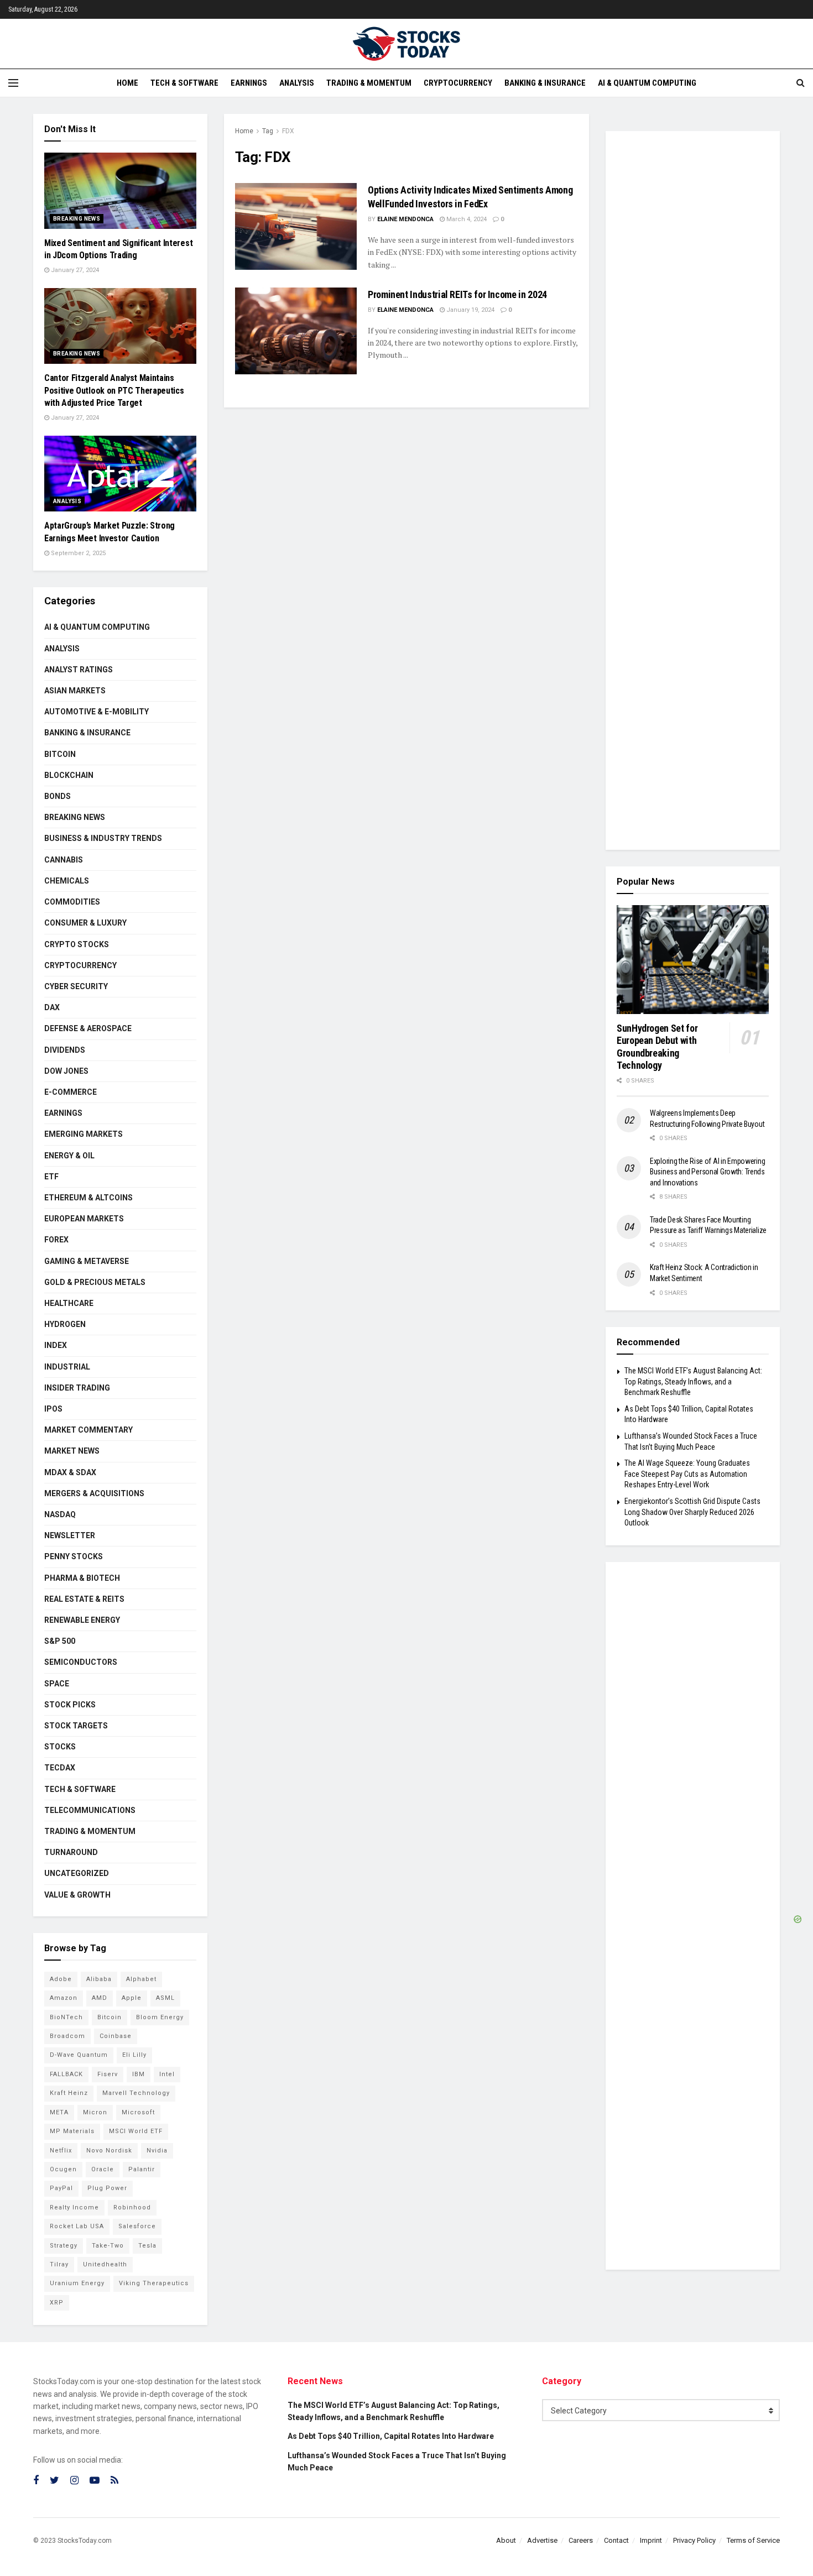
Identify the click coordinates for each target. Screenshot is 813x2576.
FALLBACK (66, 2074)
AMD (100, 1998)
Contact (616, 2540)
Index (56, 1345)
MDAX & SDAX (70, 1472)
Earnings (249, 83)
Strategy (64, 2246)
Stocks (60, 1747)
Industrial (67, 1367)
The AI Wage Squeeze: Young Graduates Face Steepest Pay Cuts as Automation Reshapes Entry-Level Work (687, 1474)
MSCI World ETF (136, 2131)
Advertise (542, 2540)
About (506, 2540)
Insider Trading (77, 1388)
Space (57, 1684)
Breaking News (77, 219)
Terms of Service (753, 2540)
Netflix (61, 2151)
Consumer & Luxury (85, 923)
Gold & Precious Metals (95, 1282)
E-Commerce (71, 1092)
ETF (51, 1177)
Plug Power (107, 2188)
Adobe (61, 1979)
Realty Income (74, 2207)
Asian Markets (75, 691)
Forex (56, 1240)
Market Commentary (88, 1430)
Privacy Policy (694, 2540)
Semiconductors (81, 1662)
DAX (52, 1007)
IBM (139, 2074)
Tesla (147, 2246)
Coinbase (116, 2036)
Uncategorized (77, 1873)
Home (127, 83)
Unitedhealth (105, 2264)
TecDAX (60, 1768)
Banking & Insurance (545, 83)
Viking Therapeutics (154, 2283)
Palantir (142, 2169)
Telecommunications (90, 1810)
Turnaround (71, 1852)
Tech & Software (184, 83)
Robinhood (132, 2207)
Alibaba (99, 1979)
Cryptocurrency (458, 83)
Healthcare (69, 1303)
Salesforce (137, 2226)
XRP (57, 2303)
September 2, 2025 (77, 553)
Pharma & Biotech (82, 1578)
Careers (581, 2540)
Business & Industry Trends (103, 838)
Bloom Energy (160, 2017)
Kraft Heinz (69, 2093)
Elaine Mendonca (405, 219)
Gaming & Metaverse (87, 1261)
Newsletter (70, 1535)
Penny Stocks (74, 1556)
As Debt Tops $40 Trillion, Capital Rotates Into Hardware (391, 2436)
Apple (132, 1998)
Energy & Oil (69, 1156)
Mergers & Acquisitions (94, 1493)
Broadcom (67, 2036)
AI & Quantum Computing (647, 83)
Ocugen (63, 2169)
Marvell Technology (136, 2093)
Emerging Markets (84, 1134)
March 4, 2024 (466, 219)
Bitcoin (60, 754)
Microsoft (138, 2112)
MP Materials (72, 2131)
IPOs (53, 1409)
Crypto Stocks (77, 944)
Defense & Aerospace (88, 1028)
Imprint (651, 2540)
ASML (165, 1998)
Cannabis (64, 860)
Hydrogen (65, 1324)
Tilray (59, 2264)
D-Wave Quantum (79, 2055)
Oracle (103, 2169)
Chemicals (67, 881)
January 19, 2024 (470, 310)
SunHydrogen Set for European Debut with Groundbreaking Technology (657, 1047)
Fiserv (108, 2074)
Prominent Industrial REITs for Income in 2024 (457, 294)
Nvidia (157, 2151)
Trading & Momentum (369, 83)
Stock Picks (70, 1705)
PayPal (61, 2188)
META (59, 2112)
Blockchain (69, 775)
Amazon (64, 1998)
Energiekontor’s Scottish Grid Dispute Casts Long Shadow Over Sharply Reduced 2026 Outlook (692, 1512)
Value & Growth (77, 1895)
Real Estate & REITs (84, 1599)
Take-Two (108, 2246)
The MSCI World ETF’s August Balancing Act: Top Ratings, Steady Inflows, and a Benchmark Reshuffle (693, 1381)
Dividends (65, 1050)
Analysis (297, 83)
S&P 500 (60, 1641)
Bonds (58, 796)
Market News (72, 1451)
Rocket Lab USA (77, 2226)
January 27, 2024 (74, 270)
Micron (95, 2112)
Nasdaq (60, 1514)
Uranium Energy (77, 2283)
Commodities (72, 902)
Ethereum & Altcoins (88, 1198)
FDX (288, 131)
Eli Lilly (134, 2055)
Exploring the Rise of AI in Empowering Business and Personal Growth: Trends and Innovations (707, 1172)
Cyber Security (76, 986)
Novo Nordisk (109, 2151)
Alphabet (141, 1979)
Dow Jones (66, 1071)
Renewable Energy (82, 1620)
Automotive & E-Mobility (97, 712)
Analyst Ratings (79, 670)
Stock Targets (76, 1726)
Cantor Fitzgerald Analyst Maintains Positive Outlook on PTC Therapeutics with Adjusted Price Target (114, 390)
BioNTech (66, 2017)
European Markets (84, 1219)
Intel (167, 2074)
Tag (268, 131)
